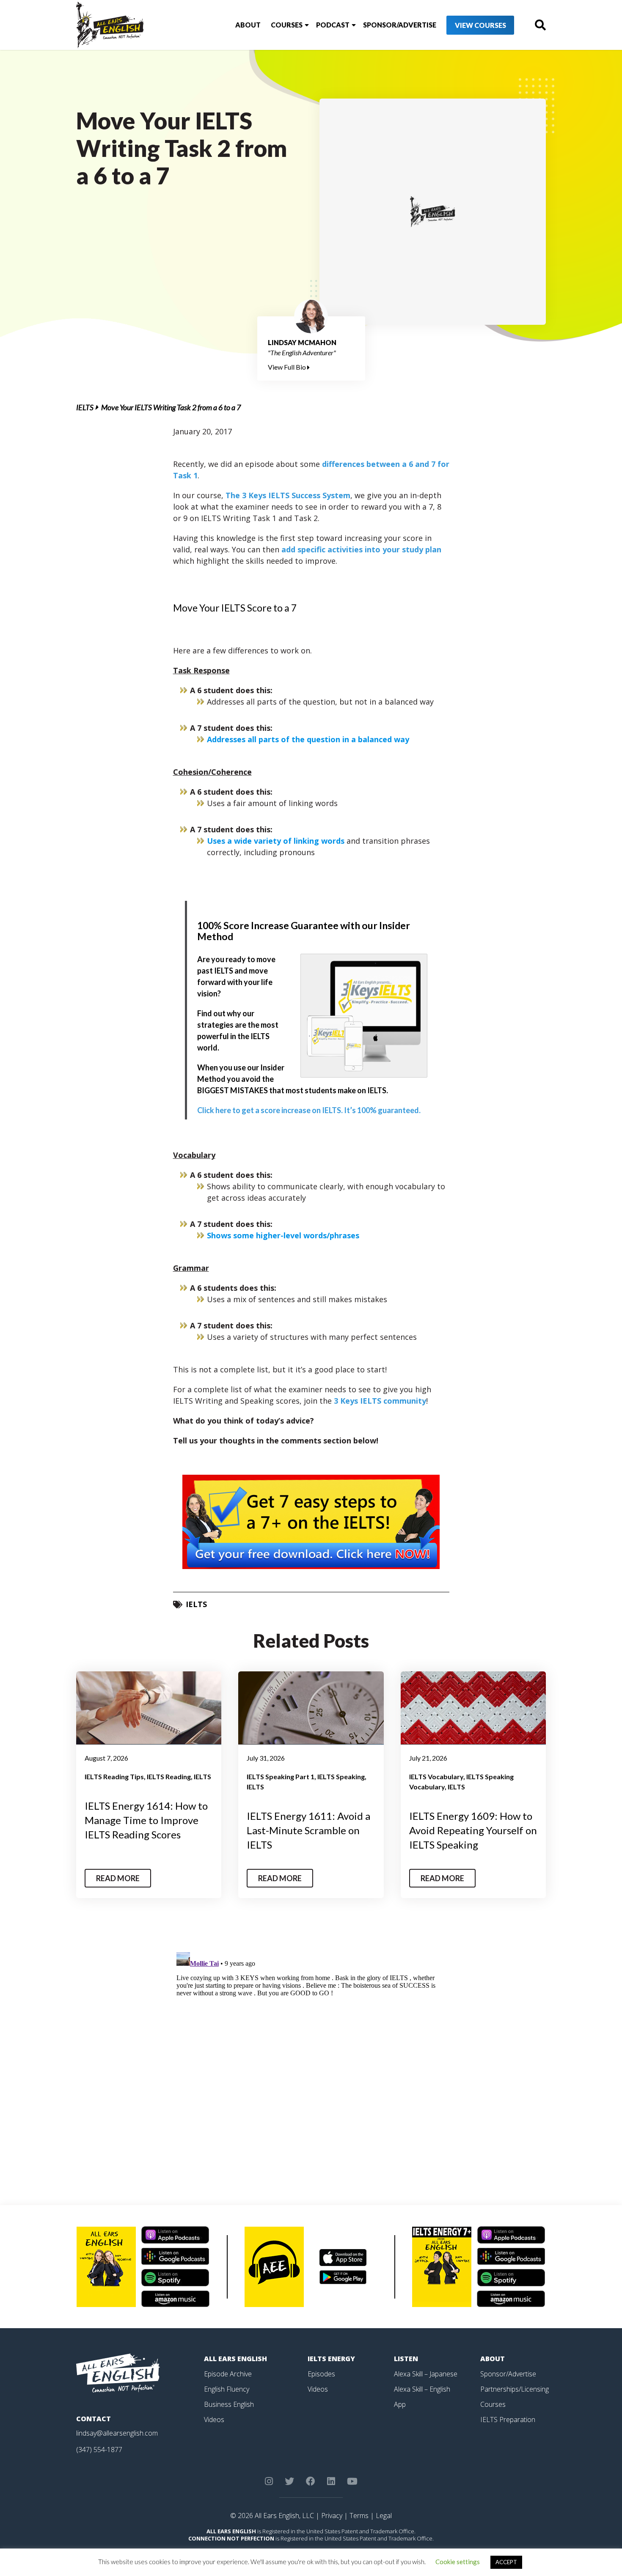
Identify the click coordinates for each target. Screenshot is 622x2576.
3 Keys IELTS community (380, 1401)
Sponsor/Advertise (400, 25)
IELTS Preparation (508, 2420)
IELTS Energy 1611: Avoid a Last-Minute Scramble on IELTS (308, 1830)
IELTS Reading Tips (114, 1776)
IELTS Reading (169, 1776)
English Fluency (227, 2389)
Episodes (321, 2374)
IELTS (85, 407)
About (248, 25)
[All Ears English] (118, 2373)
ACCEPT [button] (506, 2562)
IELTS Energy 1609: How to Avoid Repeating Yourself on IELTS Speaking (473, 1830)
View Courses (480, 25)
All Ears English (235, 2359)
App (400, 2404)
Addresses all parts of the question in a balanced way (308, 739)
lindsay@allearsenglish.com (117, 2433)
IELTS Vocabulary (436, 1776)
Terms (359, 2516)
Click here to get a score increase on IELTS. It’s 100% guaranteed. (309, 1110)
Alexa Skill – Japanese (426, 2374)
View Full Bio (288, 367)
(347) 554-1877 (99, 2450)
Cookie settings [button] (458, 2562)
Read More (118, 1878)
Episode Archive (228, 2374)
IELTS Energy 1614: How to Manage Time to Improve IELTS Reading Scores (146, 1820)
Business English (229, 2404)
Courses (287, 25)
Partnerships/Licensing (515, 2389)
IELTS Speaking (341, 1776)
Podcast (333, 25)
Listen (406, 2359)
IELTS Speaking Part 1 (281, 1776)
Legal (384, 2516)
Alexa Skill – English (422, 2389)
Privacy (332, 2516)
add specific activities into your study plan (361, 549)
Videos (214, 2420)
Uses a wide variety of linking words (277, 841)
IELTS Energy (331, 2359)
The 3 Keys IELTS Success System (288, 495)
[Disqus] (311, 2055)
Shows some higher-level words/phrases (283, 1235)
